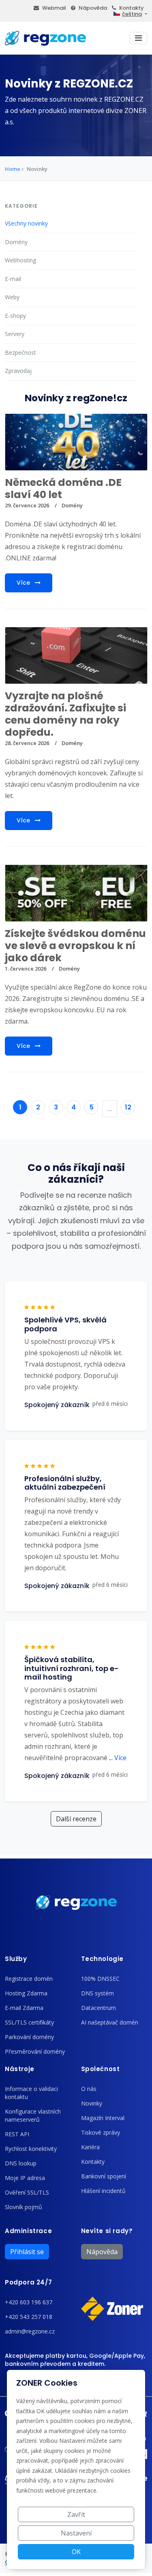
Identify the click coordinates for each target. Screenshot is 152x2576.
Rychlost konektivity (31, 2149)
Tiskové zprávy (101, 2132)
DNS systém (97, 1993)
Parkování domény (29, 2037)
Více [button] (118, 1758)
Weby (12, 297)
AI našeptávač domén (110, 2022)
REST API (17, 2134)
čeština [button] (132, 14)
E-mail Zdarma (24, 2008)
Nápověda (93, 8)
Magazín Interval (103, 2118)
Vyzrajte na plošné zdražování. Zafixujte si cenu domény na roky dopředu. (65, 714)
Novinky (92, 2103)
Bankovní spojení (104, 2176)
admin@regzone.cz (30, 2331)
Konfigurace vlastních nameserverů (33, 2115)
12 (128, 1107)
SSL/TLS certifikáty (29, 2022)
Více (24, 583)
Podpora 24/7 (28, 2282)
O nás (89, 2089)
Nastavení (76, 2533)
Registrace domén (29, 1979)
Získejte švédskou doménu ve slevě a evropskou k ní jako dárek (75, 946)
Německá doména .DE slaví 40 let (63, 489)
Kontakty (132, 8)
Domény (16, 242)
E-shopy (15, 316)
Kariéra (90, 2147)
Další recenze (76, 1819)
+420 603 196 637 (29, 2302)
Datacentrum (98, 2008)
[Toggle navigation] (138, 38)
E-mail (13, 279)
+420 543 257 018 (29, 2317)
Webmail (54, 8)
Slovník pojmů (24, 2207)
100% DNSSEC (100, 1979)
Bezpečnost (20, 352)
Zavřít (76, 2514)
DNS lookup (21, 2163)
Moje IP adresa (25, 2178)
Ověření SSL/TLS (27, 2192)
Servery (15, 334)
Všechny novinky (26, 223)
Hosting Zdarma (26, 1993)
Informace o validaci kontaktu (31, 2093)
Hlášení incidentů (103, 2191)
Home (13, 169)
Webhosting (20, 260)
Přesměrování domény (35, 2051)
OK (76, 2552)
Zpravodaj (18, 371)
